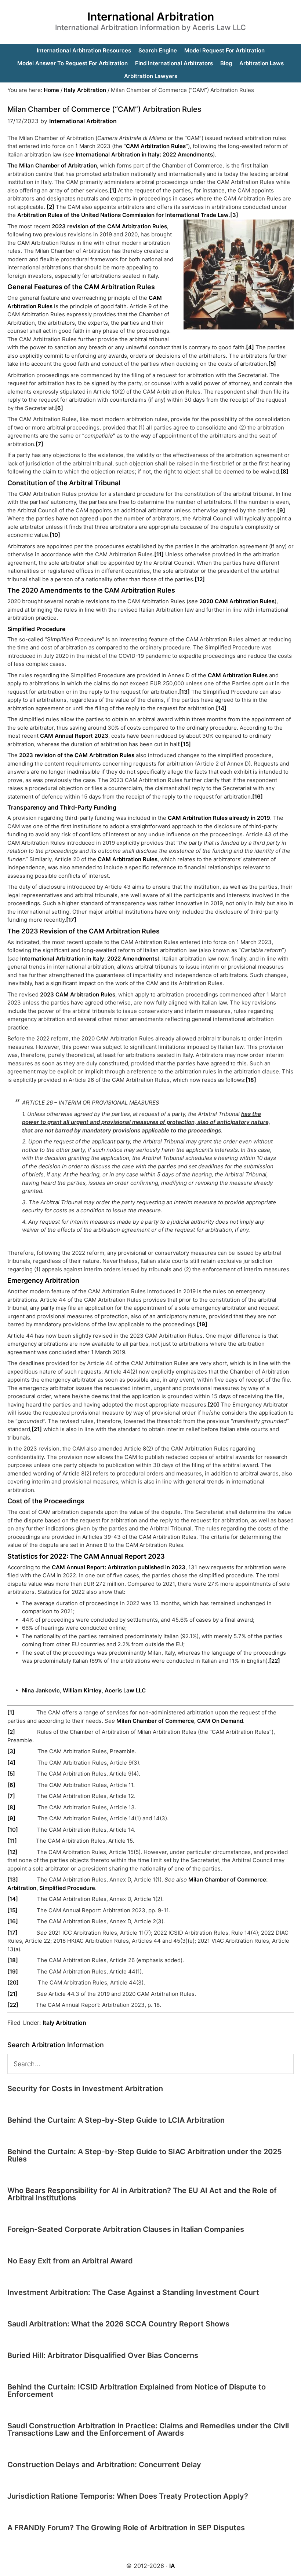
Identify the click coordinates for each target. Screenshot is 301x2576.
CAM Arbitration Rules (156, 146)
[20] (213, 1405)
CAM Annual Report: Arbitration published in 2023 (119, 1567)
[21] (37, 1429)
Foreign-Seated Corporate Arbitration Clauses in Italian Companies (126, 2229)
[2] (50, 207)
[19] (202, 1324)
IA (172, 2566)
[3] (234, 215)
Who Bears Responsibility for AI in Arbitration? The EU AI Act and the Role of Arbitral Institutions (142, 2194)
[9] (281, 510)
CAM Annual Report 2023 (74, 736)
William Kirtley (82, 1690)
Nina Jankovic (41, 1690)
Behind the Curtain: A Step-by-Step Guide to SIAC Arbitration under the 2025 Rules (145, 2155)
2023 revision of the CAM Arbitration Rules (109, 226)
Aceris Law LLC (125, 1690)
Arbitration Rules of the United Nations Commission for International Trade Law (123, 215)
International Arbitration (151, 16)
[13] (184, 692)
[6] (59, 408)
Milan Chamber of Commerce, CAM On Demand (180, 1721)
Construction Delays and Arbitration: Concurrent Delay (104, 2465)
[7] (39, 444)
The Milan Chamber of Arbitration (52, 165)
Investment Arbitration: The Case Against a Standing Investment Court (133, 2292)
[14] (221, 708)
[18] (251, 1080)
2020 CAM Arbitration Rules (237, 601)
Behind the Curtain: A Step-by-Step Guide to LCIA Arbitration (116, 2120)
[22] (275, 1661)
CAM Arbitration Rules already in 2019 (219, 818)
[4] (250, 347)
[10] (55, 535)
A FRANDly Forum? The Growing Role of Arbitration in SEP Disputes (126, 2528)
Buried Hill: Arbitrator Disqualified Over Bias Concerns (103, 2355)
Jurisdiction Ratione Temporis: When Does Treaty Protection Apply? (128, 2496)
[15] (186, 744)
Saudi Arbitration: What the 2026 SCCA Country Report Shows (118, 2324)
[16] (258, 797)
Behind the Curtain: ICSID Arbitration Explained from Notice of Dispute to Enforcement (137, 2391)
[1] (113, 190)
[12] (200, 579)
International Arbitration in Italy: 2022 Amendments (144, 154)
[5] (272, 364)
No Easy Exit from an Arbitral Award (70, 2261)
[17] (71, 920)
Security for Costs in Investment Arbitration (85, 2089)
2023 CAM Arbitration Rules (78, 994)
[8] (284, 471)
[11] (159, 554)
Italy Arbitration (64, 2023)
